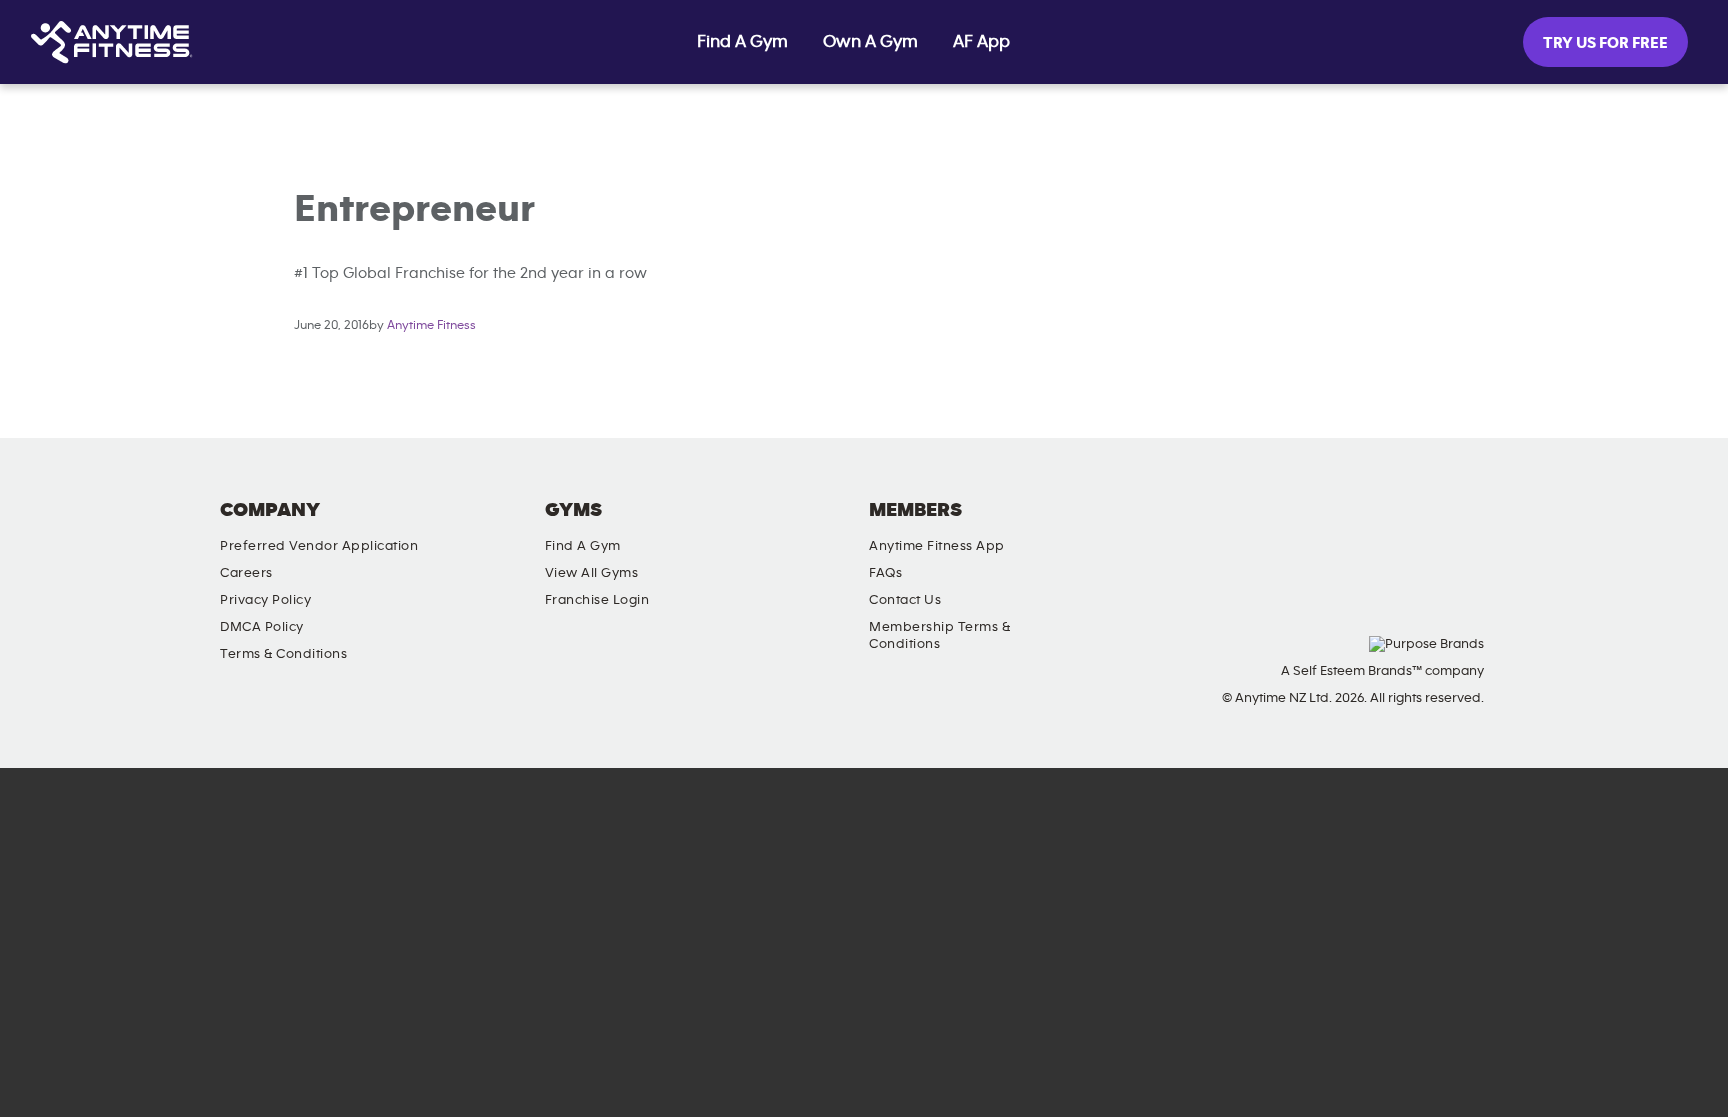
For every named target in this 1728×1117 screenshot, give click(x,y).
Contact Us (905, 600)
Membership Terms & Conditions (939, 635)
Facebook (1228, 527)
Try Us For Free (1605, 43)
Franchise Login (597, 600)
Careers (246, 573)
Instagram (1171, 527)
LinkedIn (1114, 527)
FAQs (885, 573)
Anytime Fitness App (937, 546)
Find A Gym (742, 42)
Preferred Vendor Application (319, 546)
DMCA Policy (262, 627)
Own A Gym (870, 42)
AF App (981, 42)
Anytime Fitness (431, 325)
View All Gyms (592, 573)
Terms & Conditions (283, 654)
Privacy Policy (265, 600)
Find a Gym (583, 546)
